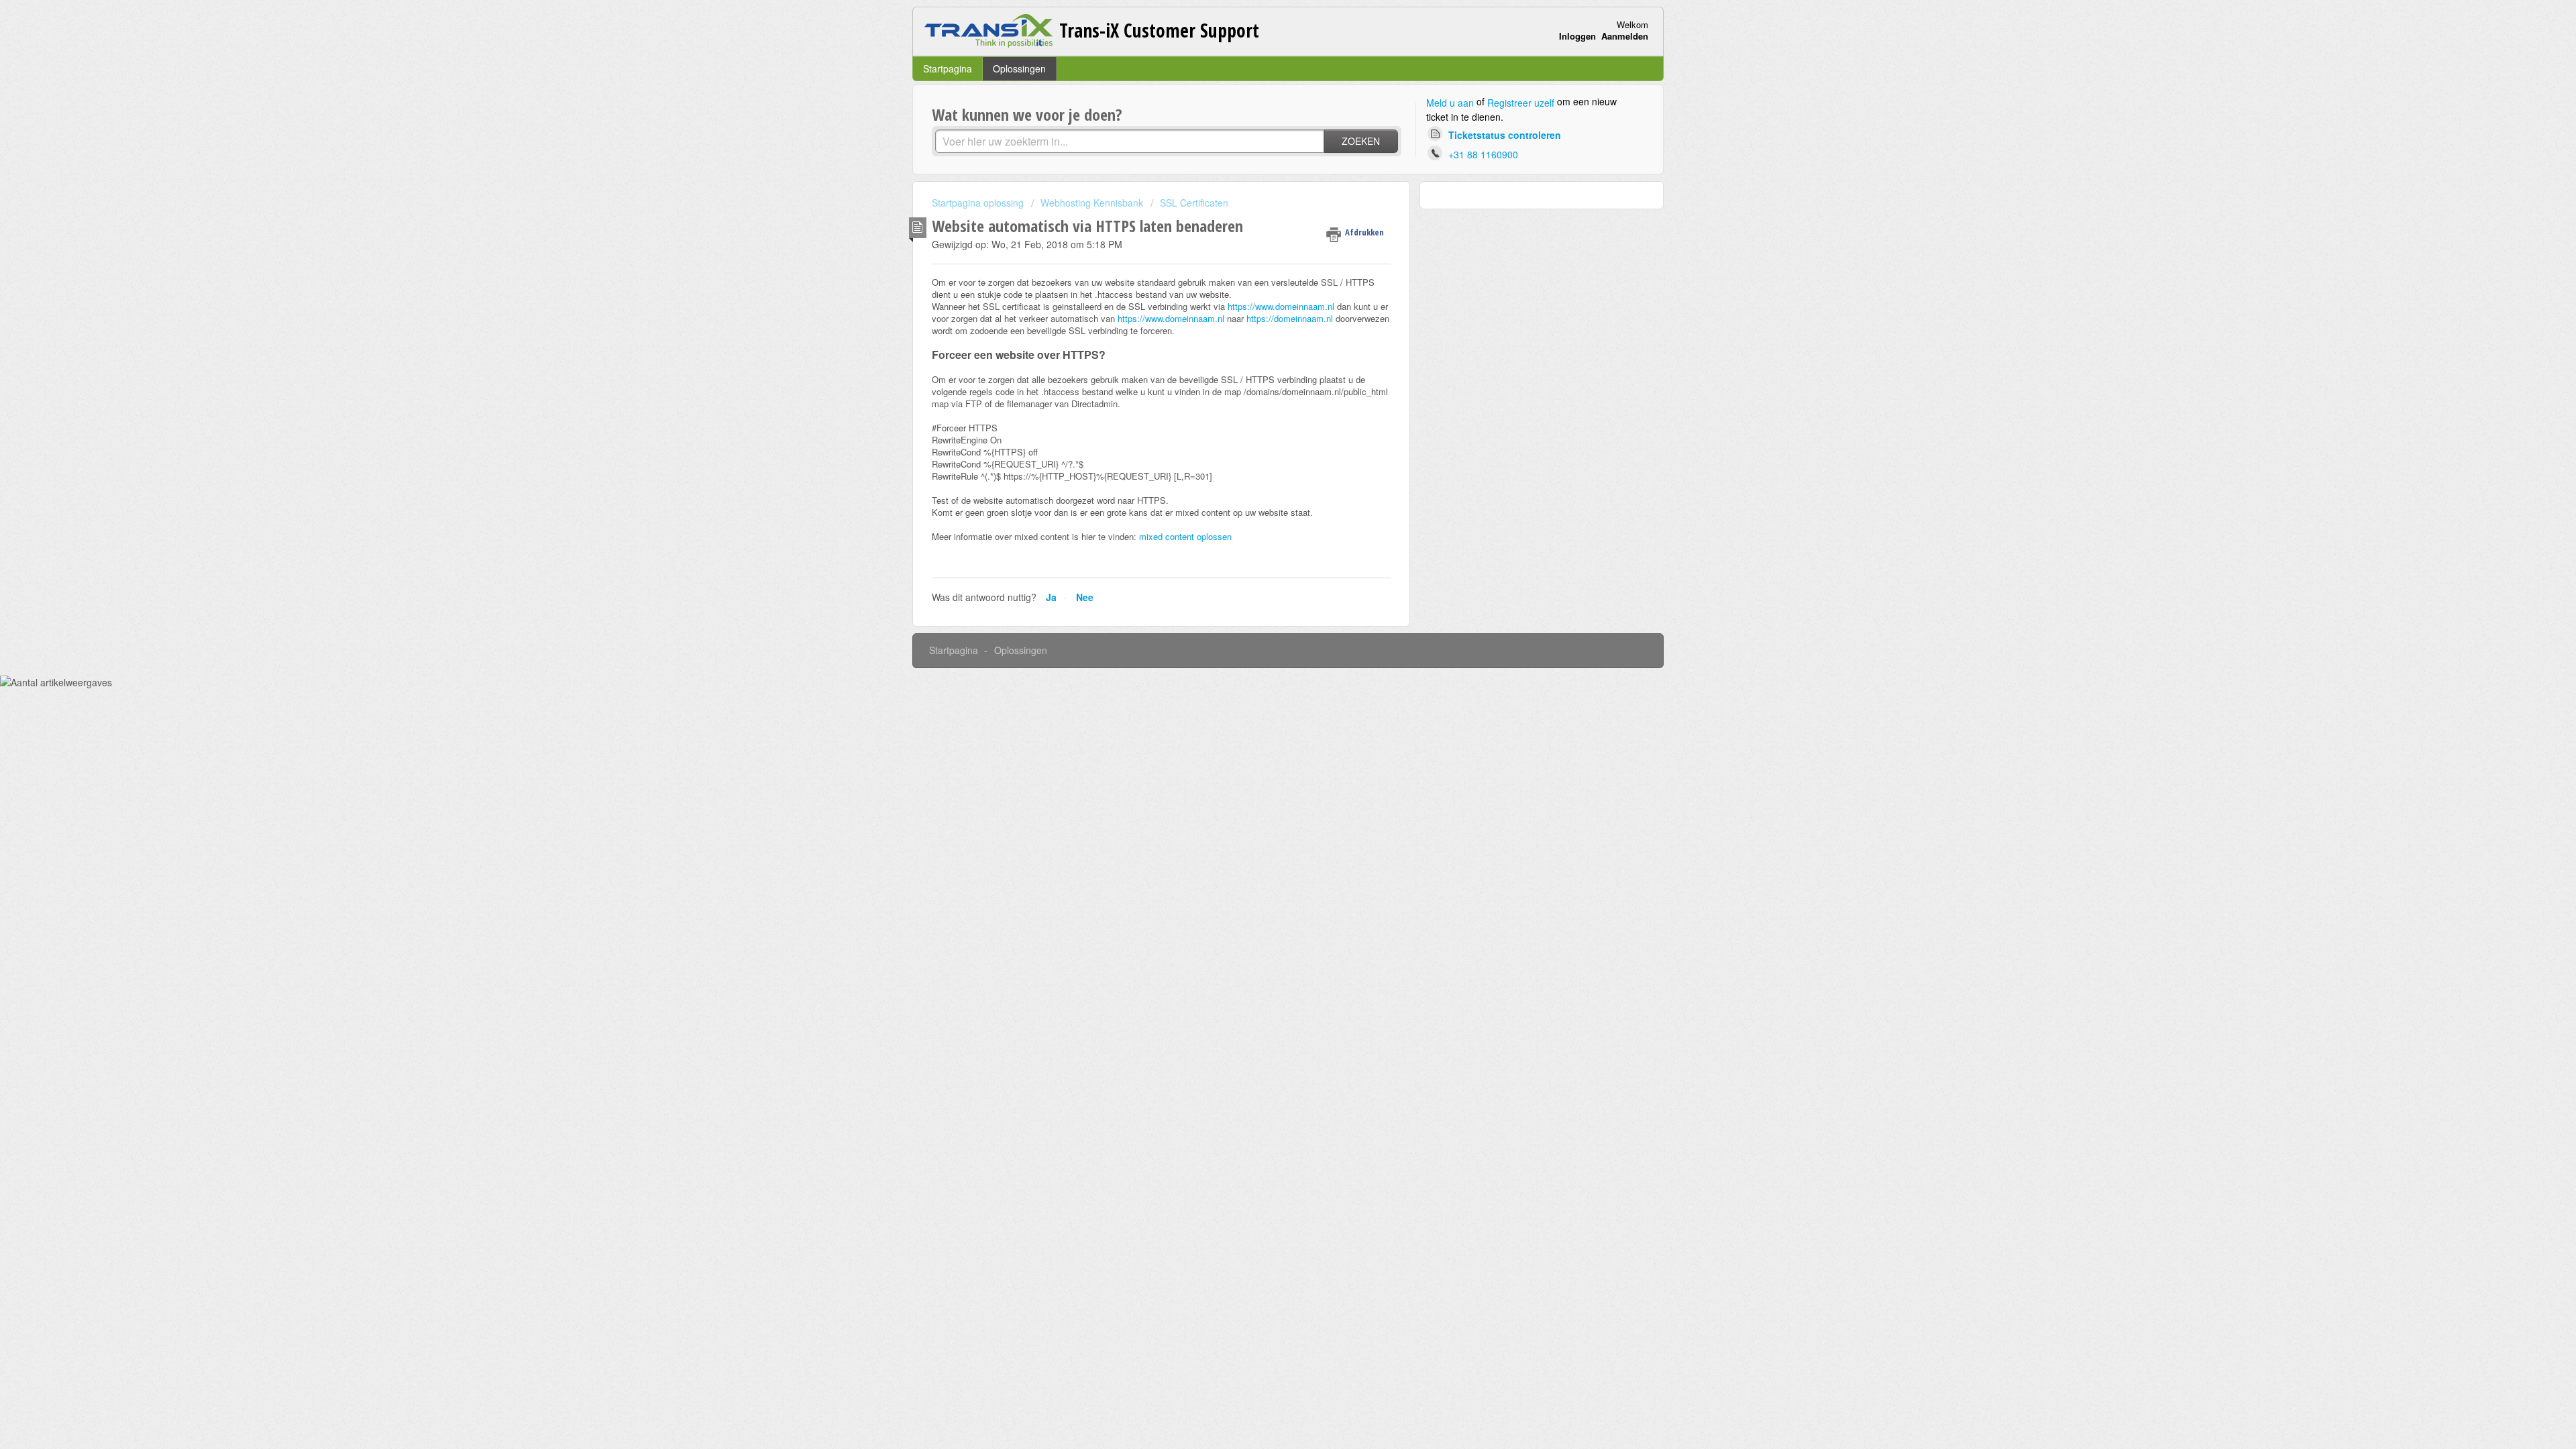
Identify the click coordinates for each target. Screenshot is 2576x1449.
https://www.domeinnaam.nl (1281, 306)
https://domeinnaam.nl (1290, 318)
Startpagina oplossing (979, 203)
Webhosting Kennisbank (1092, 203)
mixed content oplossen (1185, 536)
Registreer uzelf (1521, 103)
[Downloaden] (1263, 562)
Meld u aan (1450, 103)
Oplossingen (1019, 68)
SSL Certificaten (1194, 203)
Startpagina (948, 68)
